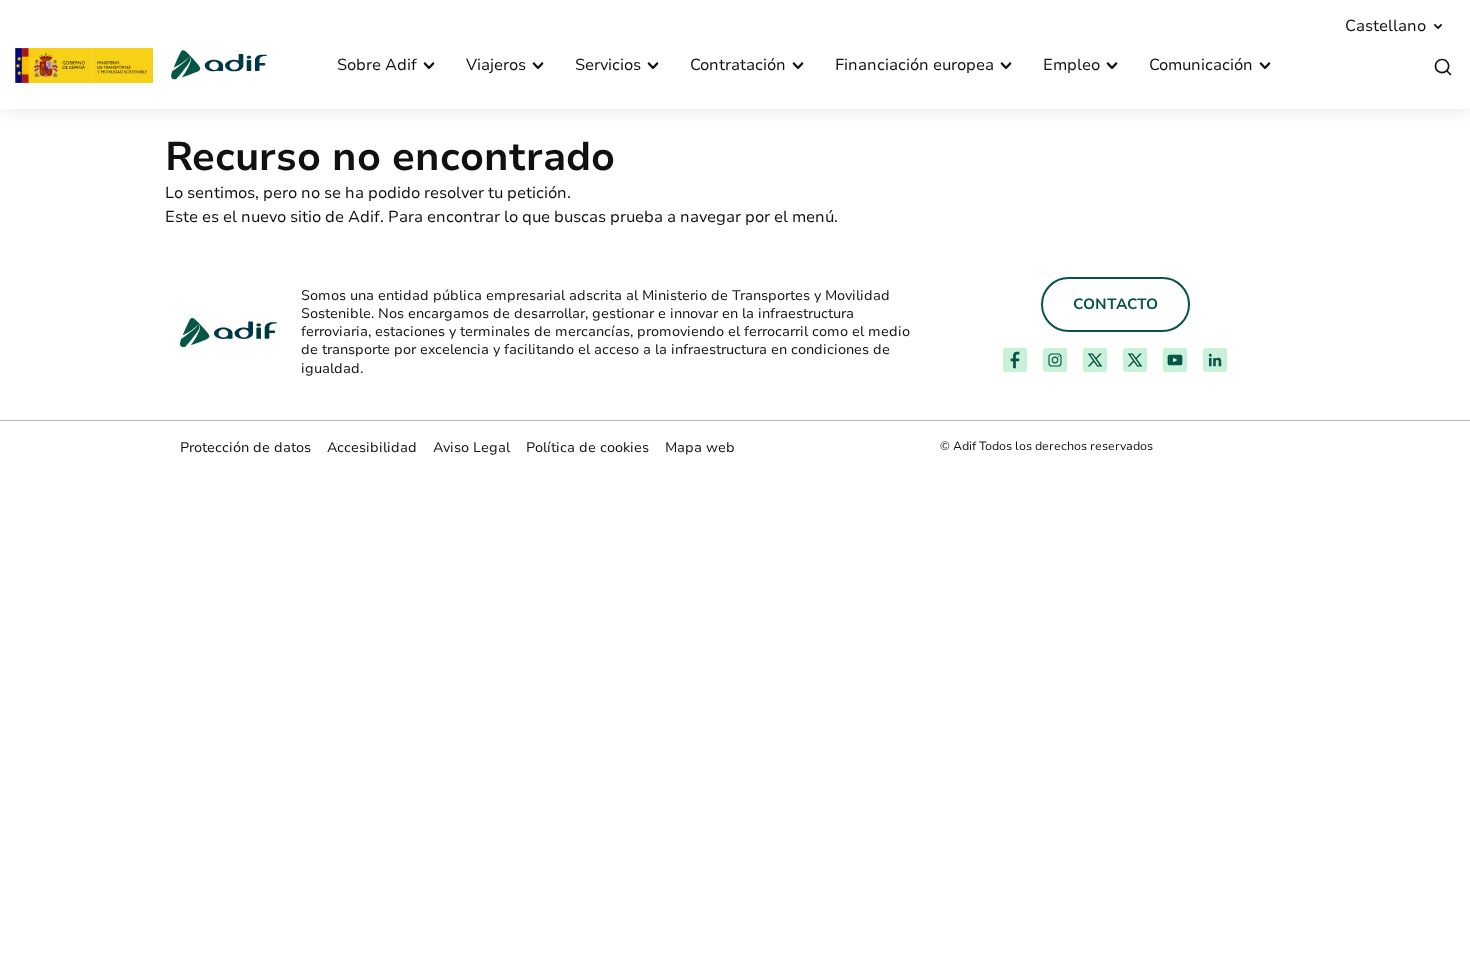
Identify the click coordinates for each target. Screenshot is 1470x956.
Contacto (1115, 304)
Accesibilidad (372, 447)
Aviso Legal (471, 447)
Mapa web (700, 447)
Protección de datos (245, 447)
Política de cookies (587, 447)
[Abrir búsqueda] (1443, 67)
